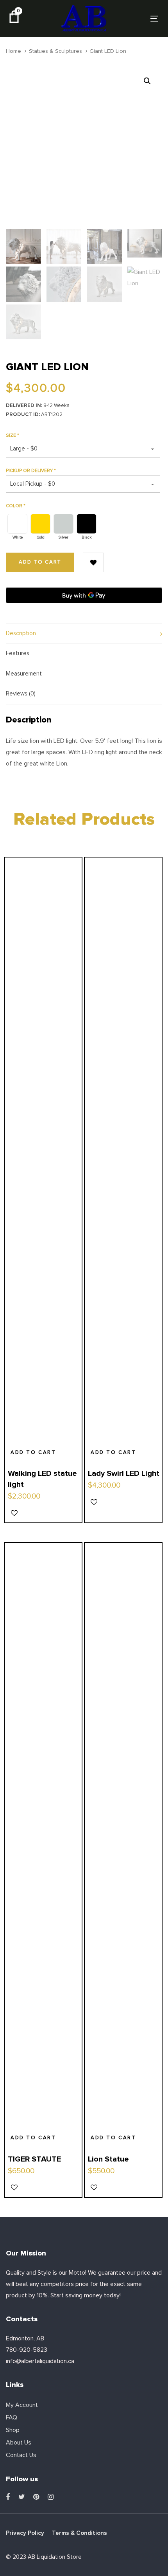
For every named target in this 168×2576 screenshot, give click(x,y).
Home (13, 51)
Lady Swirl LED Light (124, 1474)
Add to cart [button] (33, 1453)
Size (13, 436)
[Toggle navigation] (133, 19)
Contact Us (21, 2455)
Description (21, 633)
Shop (13, 2430)
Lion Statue (108, 2159)
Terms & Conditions (80, 2533)
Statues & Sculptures (55, 51)
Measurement (24, 674)
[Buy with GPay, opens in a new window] (84, 595)
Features (18, 653)
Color (16, 506)
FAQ (12, 2417)
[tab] (84, 634)
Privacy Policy (25, 2533)
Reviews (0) (21, 694)
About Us (19, 2443)
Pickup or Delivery (31, 471)
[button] (147, 81)
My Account (22, 2405)
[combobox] (83, 449)
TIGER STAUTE (34, 2159)
